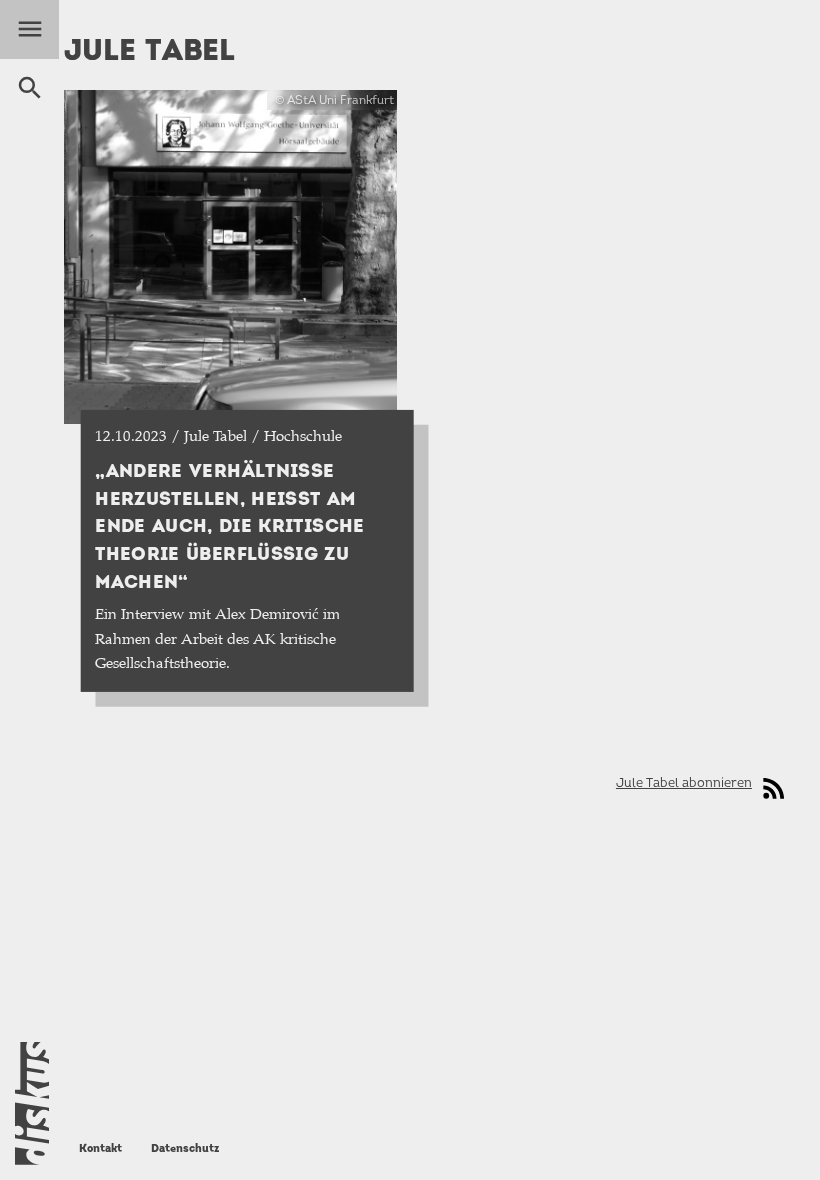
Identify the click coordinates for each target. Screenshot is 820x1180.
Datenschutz (185, 1148)
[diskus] (32, 1103)
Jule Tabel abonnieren (684, 782)
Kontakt (100, 1148)
